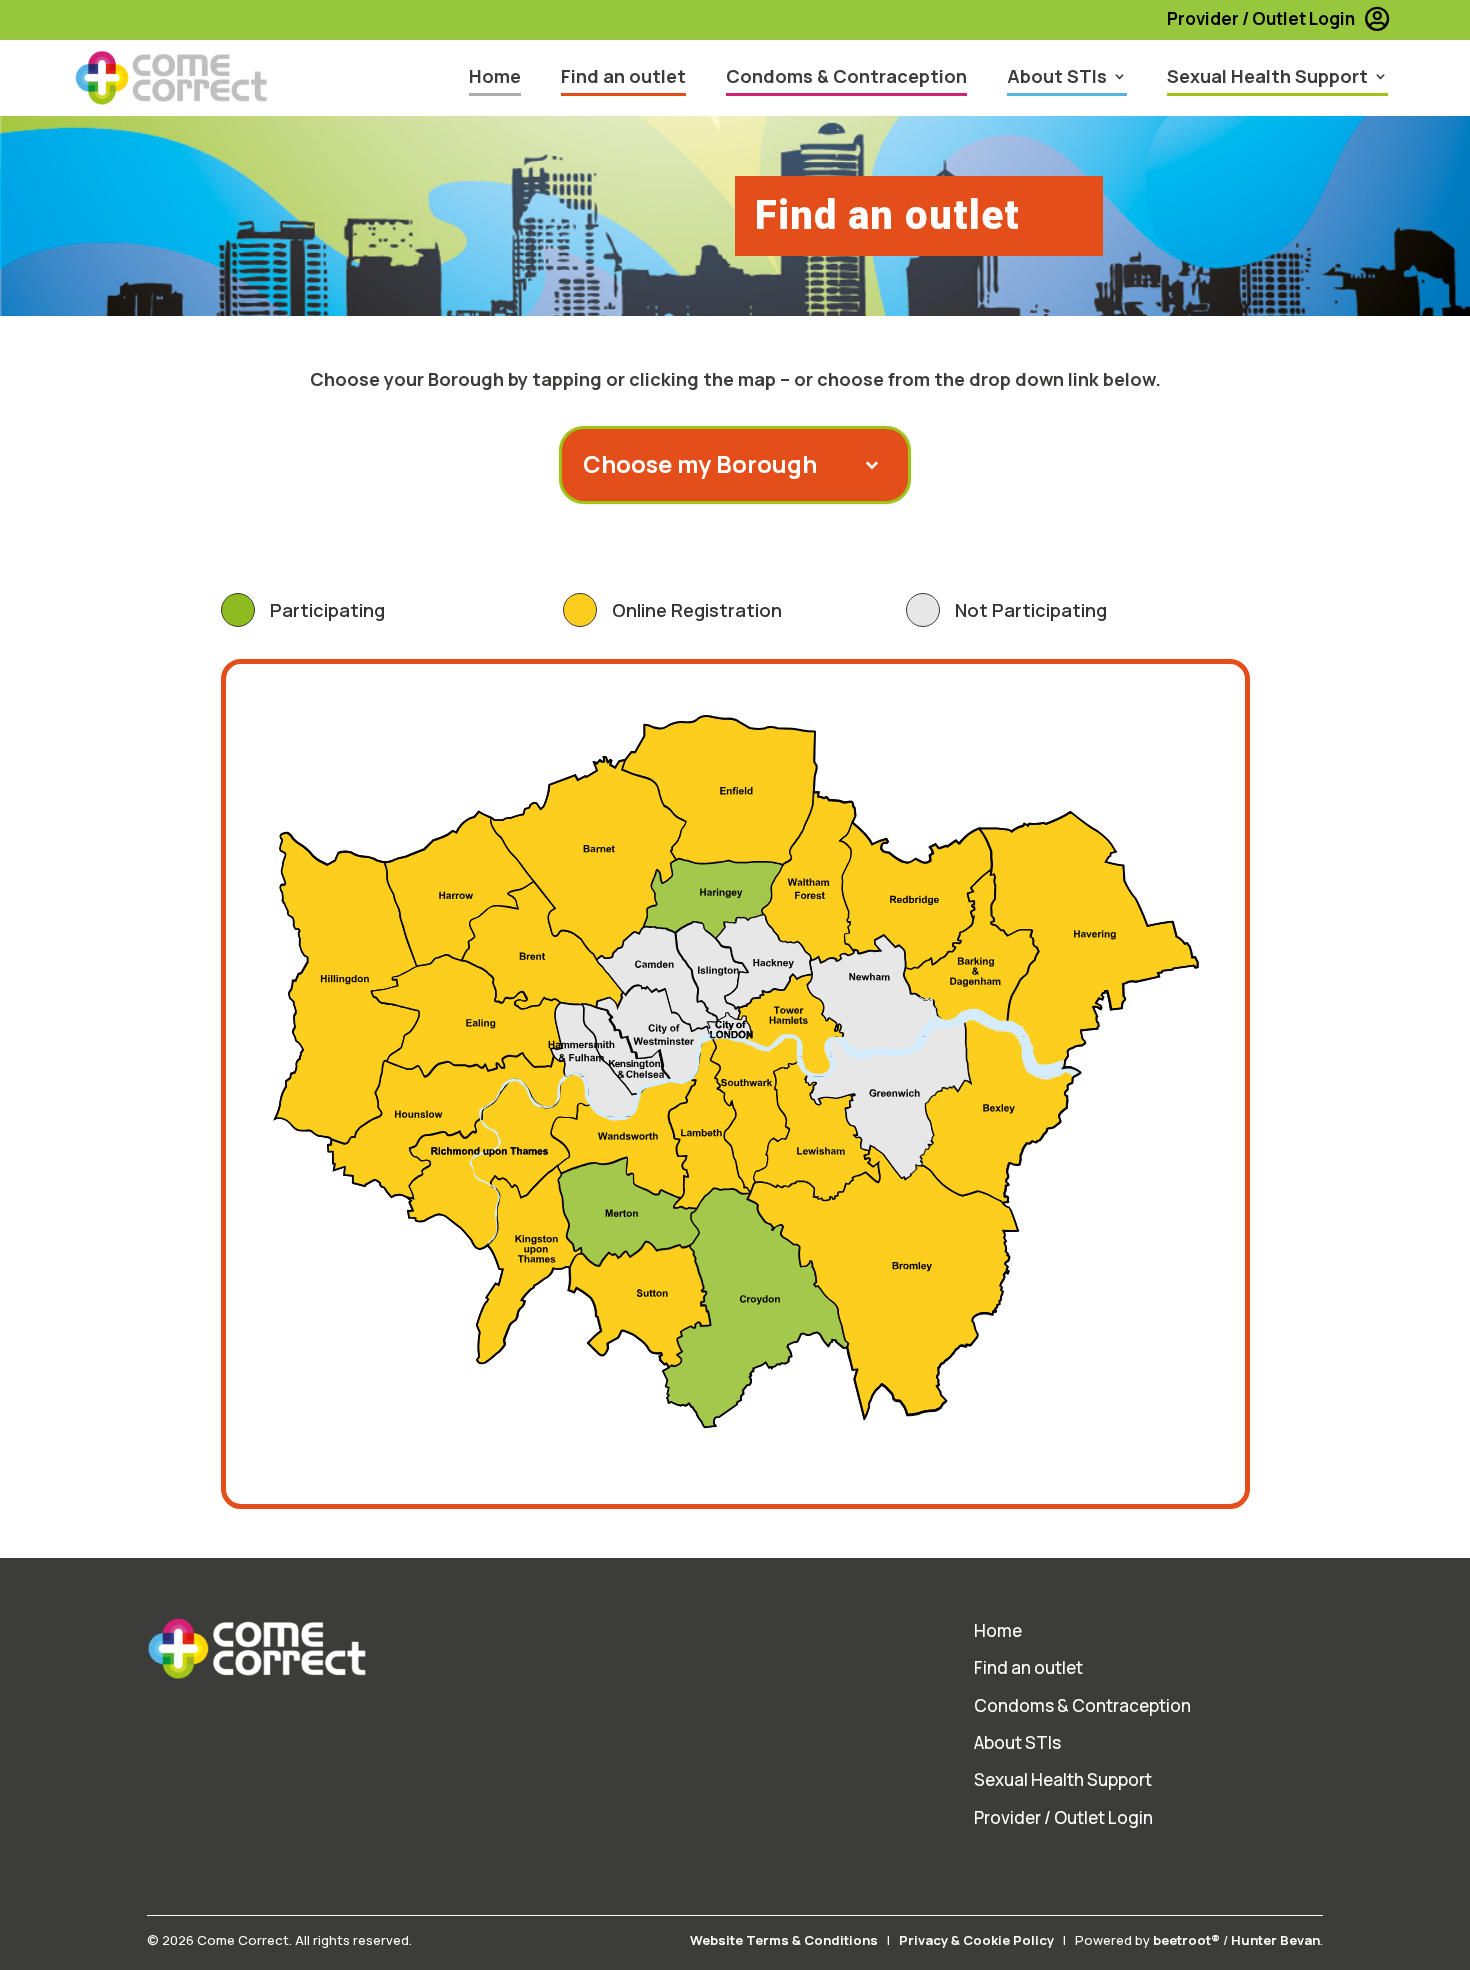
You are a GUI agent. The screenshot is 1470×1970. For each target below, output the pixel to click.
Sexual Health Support (1267, 76)
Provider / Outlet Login (1261, 18)
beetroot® (1186, 1940)
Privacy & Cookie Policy (976, 1940)
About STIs (1057, 76)
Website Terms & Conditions (784, 1940)
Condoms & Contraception (846, 76)
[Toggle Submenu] (705, 464)
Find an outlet (623, 76)
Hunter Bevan (1275, 1940)
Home (495, 76)
